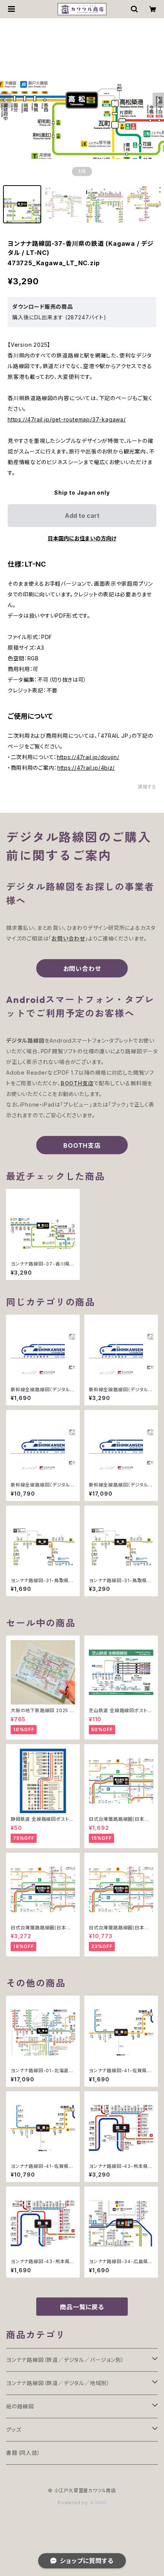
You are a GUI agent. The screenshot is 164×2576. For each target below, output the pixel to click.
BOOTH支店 (82, 1145)
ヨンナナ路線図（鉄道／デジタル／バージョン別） (65, 2360)
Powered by (74, 2503)
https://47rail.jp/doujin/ (88, 757)
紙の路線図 (20, 2406)
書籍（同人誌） (23, 2453)
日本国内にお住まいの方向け (82, 538)
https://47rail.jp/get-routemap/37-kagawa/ (67, 419)
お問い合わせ (82, 969)
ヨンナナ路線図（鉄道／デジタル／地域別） (58, 2383)
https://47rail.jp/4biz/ (86, 768)
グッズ (14, 2429)
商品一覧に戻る (82, 2307)
